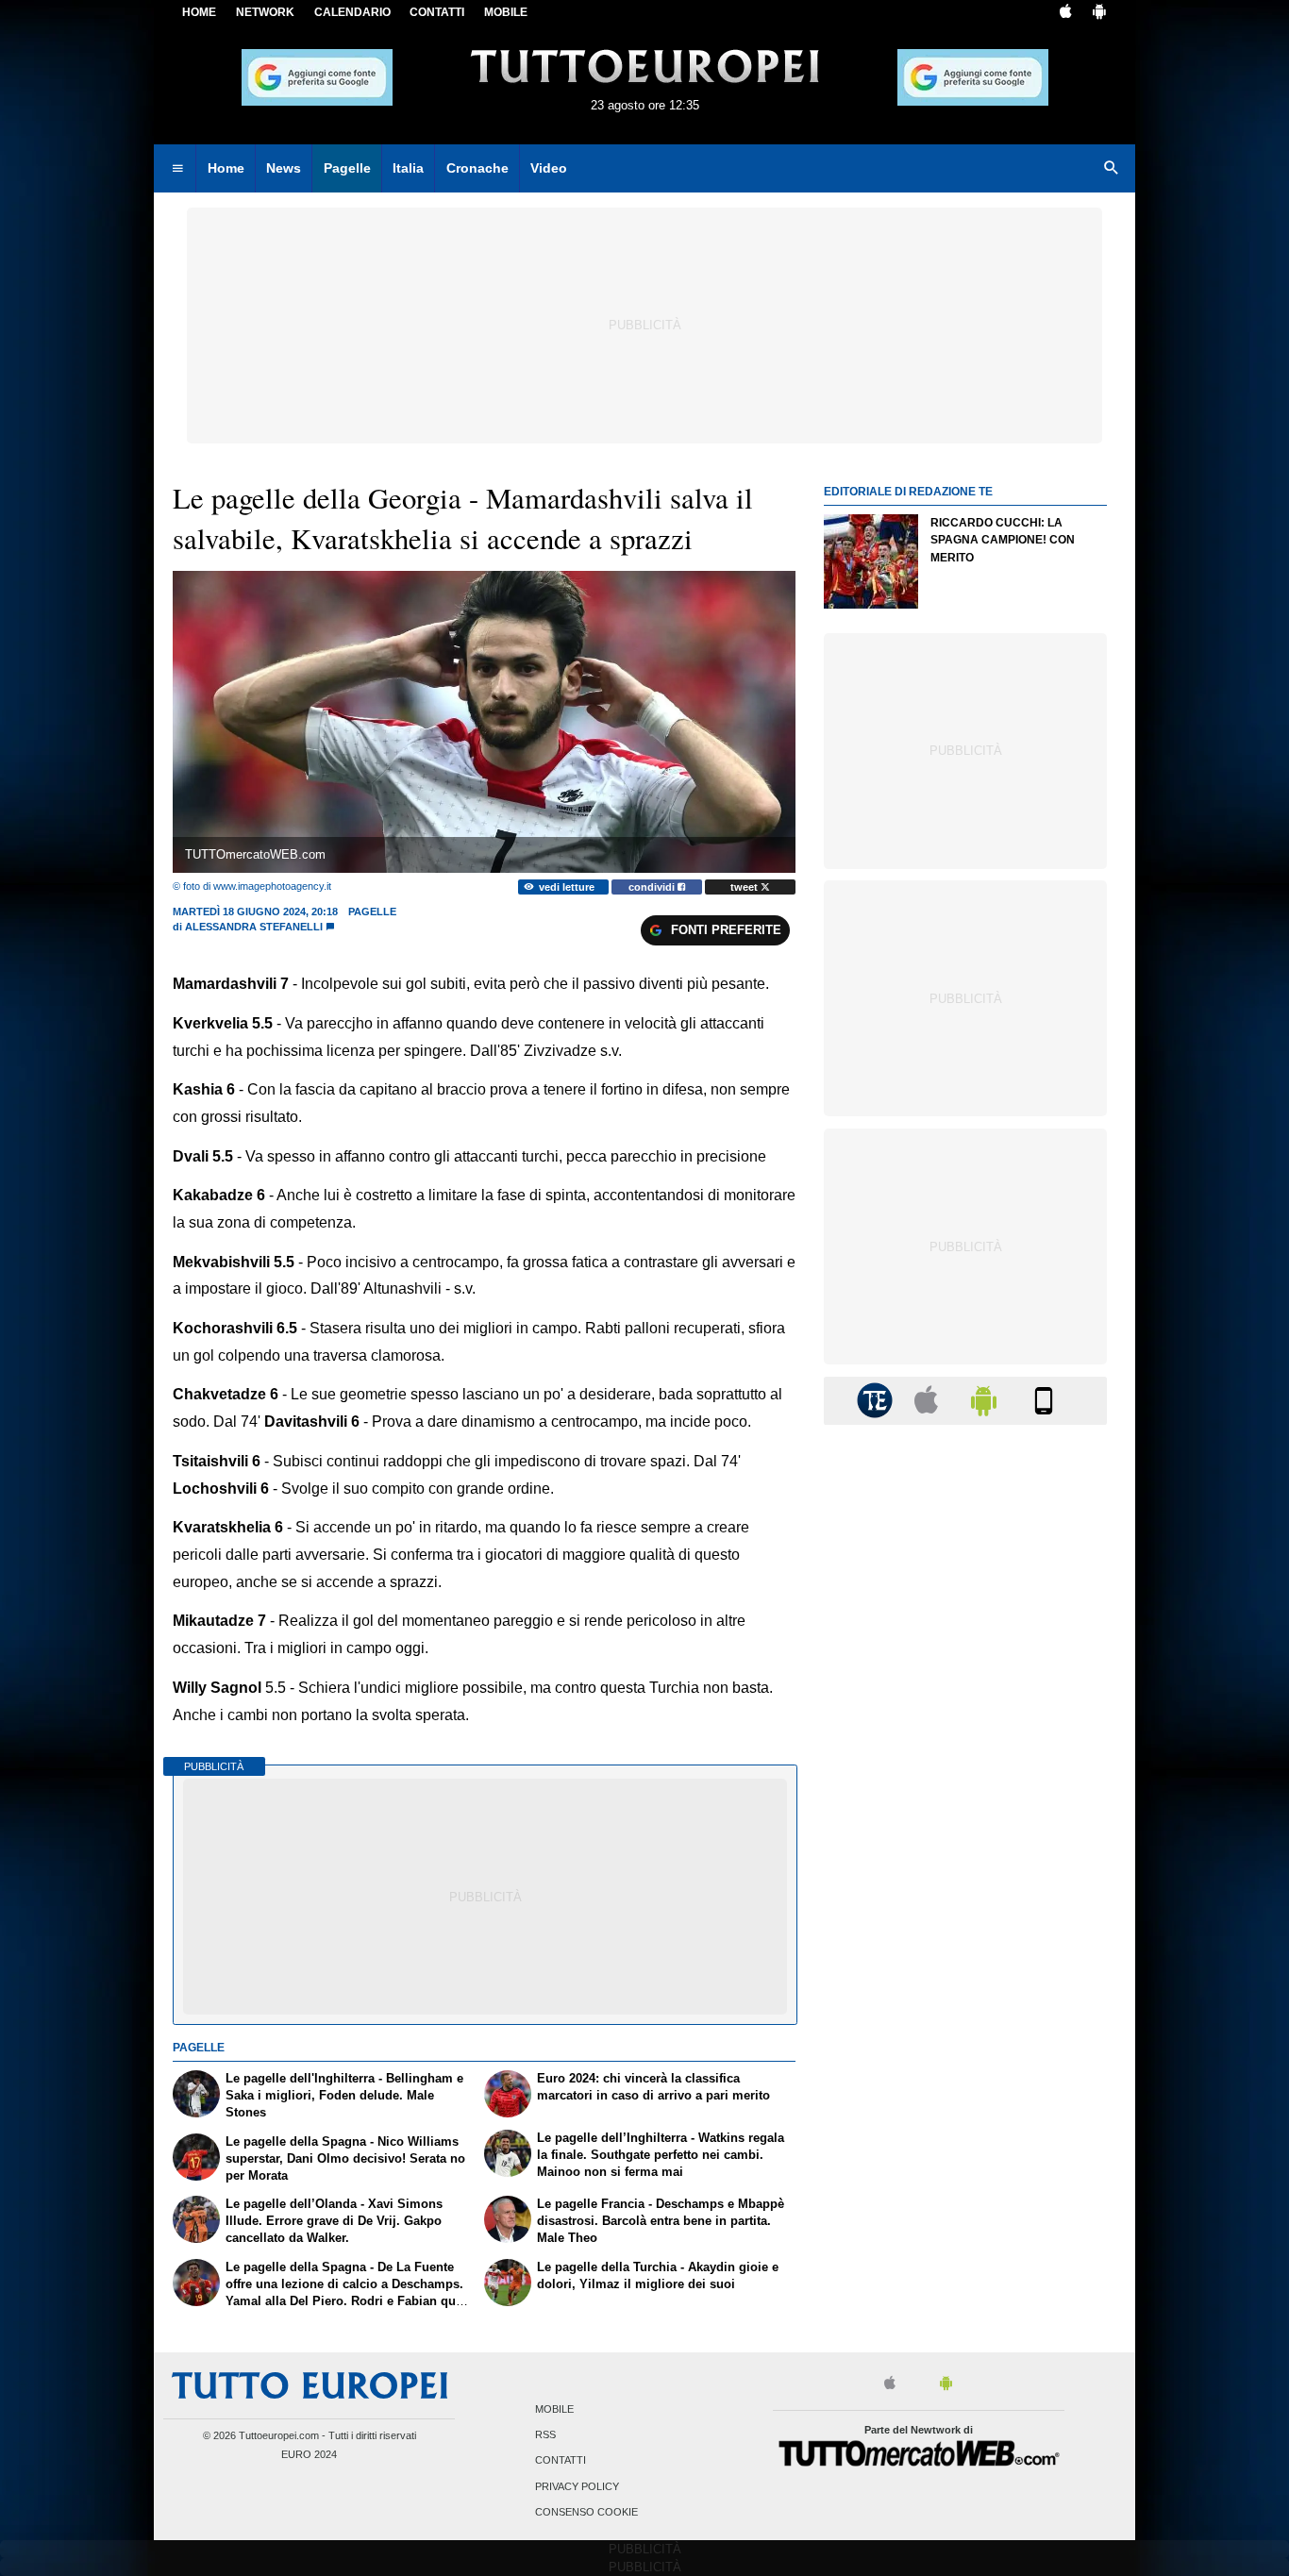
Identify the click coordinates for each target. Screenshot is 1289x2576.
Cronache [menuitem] (477, 168)
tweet (745, 887)
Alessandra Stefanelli (254, 927)
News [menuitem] (284, 168)
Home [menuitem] (226, 168)
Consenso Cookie (586, 2512)
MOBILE (506, 12)
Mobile (554, 2409)
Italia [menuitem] (408, 168)
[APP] (878, 1400)
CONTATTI (437, 12)
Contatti (561, 2461)
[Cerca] (1112, 169)
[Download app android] (1099, 13)
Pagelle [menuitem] (347, 168)
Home (199, 12)
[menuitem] (177, 169)
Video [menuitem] (549, 168)
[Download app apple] (1066, 13)
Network (265, 12)
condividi (653, 887)
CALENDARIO (352, 12)
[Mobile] (1044, 1400)
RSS (545, 2435)
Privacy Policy (577, 2486)
